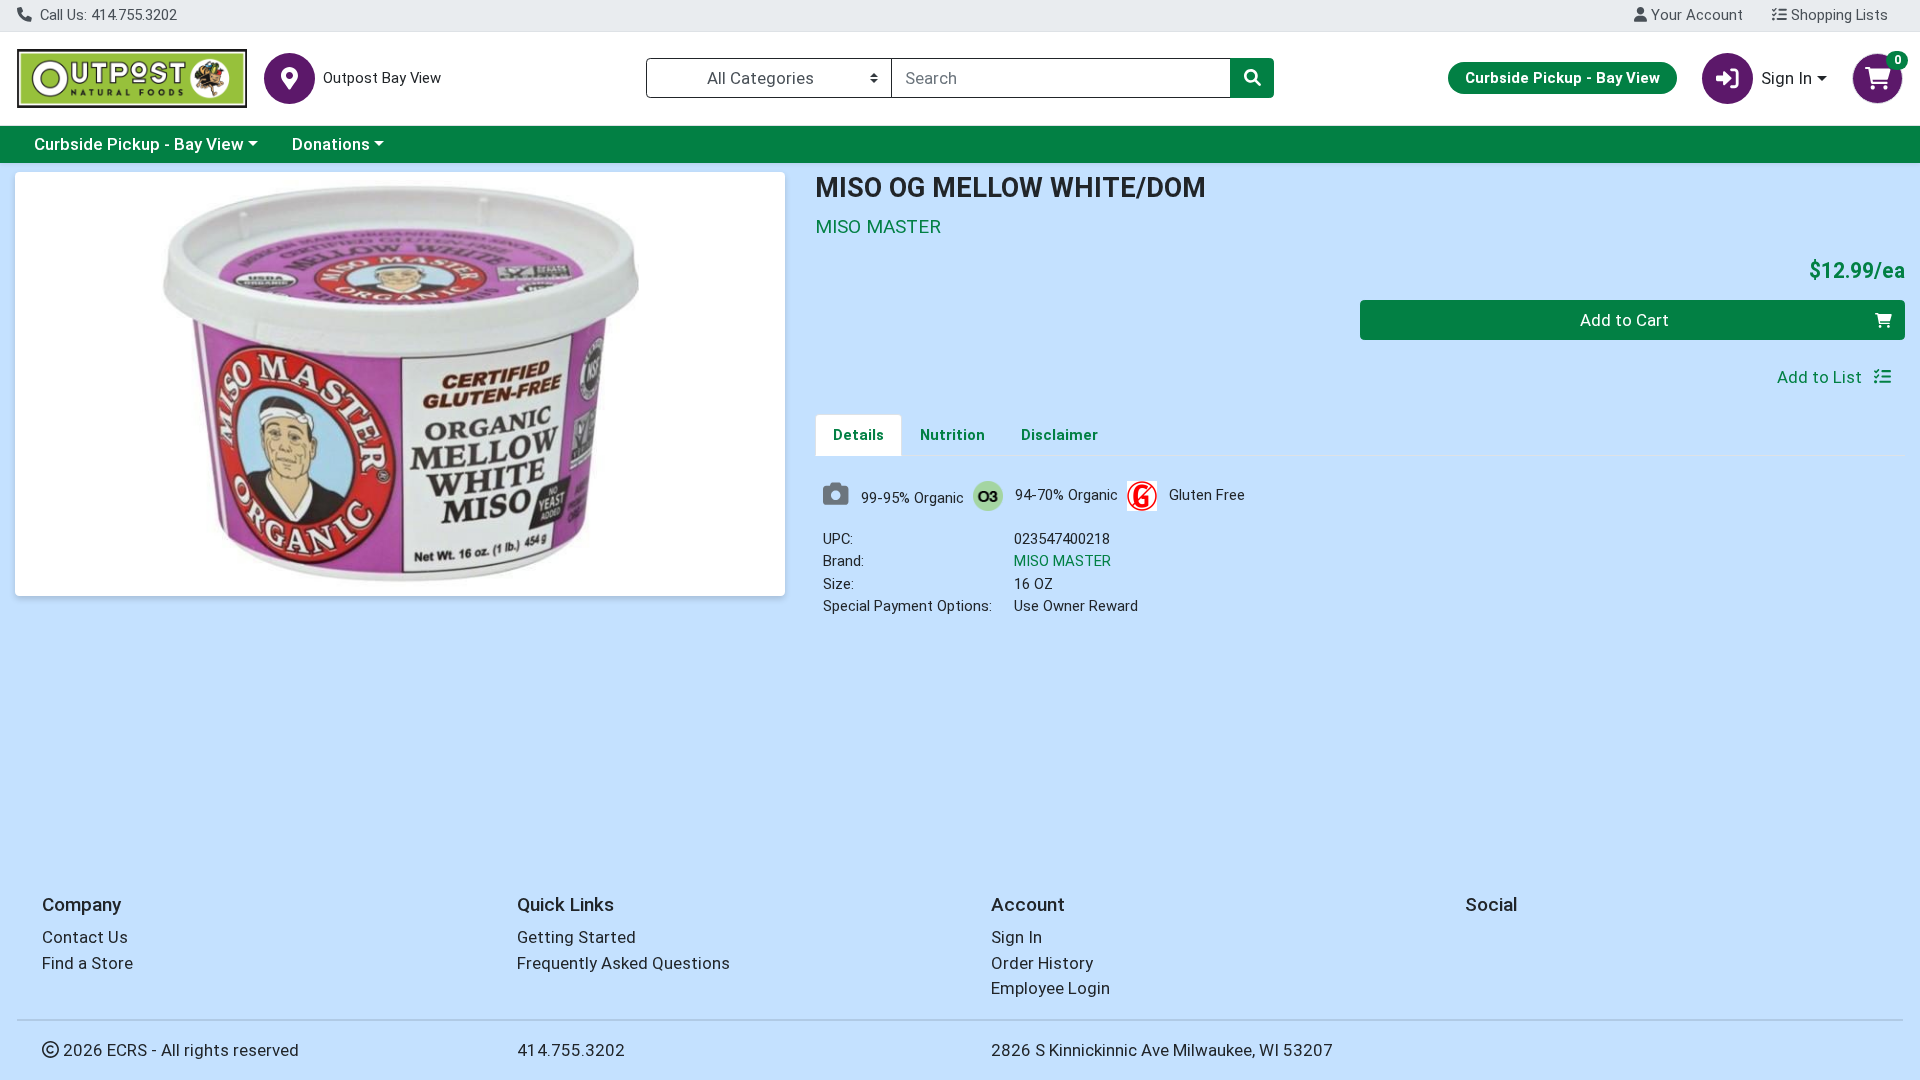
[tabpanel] (1360, 557)
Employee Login (1050, 988)
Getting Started (576, 937)
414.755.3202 (571, 1050)
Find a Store (87, 963)
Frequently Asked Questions (623, 963)
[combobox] (1061, 78)
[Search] (1252, 78)
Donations (331, 144)
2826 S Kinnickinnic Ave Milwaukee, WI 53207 (1162, 1050)
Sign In (1016, 937)
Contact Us (85, 937)
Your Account (1695, 15)
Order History (1042, 963)
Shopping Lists (1837, 15)
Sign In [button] (1786, 78)
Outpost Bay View (382, 78)
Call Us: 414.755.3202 (106, 15)
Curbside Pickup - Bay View (139, 144)
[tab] (858, 434)
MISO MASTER (1062, 561)
